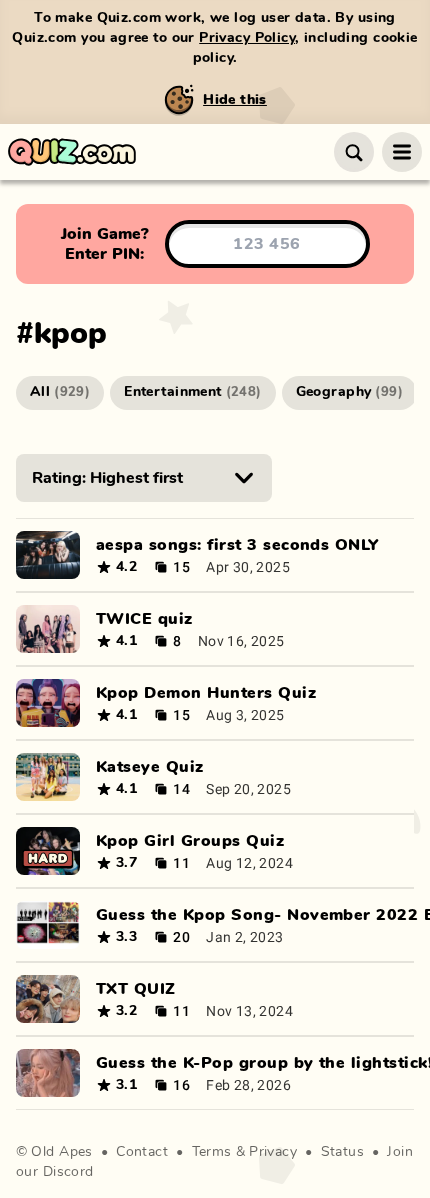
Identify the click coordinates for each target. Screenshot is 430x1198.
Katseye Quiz (150, 767)
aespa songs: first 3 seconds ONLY (237, 545)
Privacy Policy (247, 38)
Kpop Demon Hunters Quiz (206, 693)
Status (343, 1152)
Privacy (273, 1152)
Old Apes (61, 1152)
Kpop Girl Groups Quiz (190, 841)
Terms (212, 1152)
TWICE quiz (144, 619)
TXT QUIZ (136, 989)
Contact (142, 1152)
